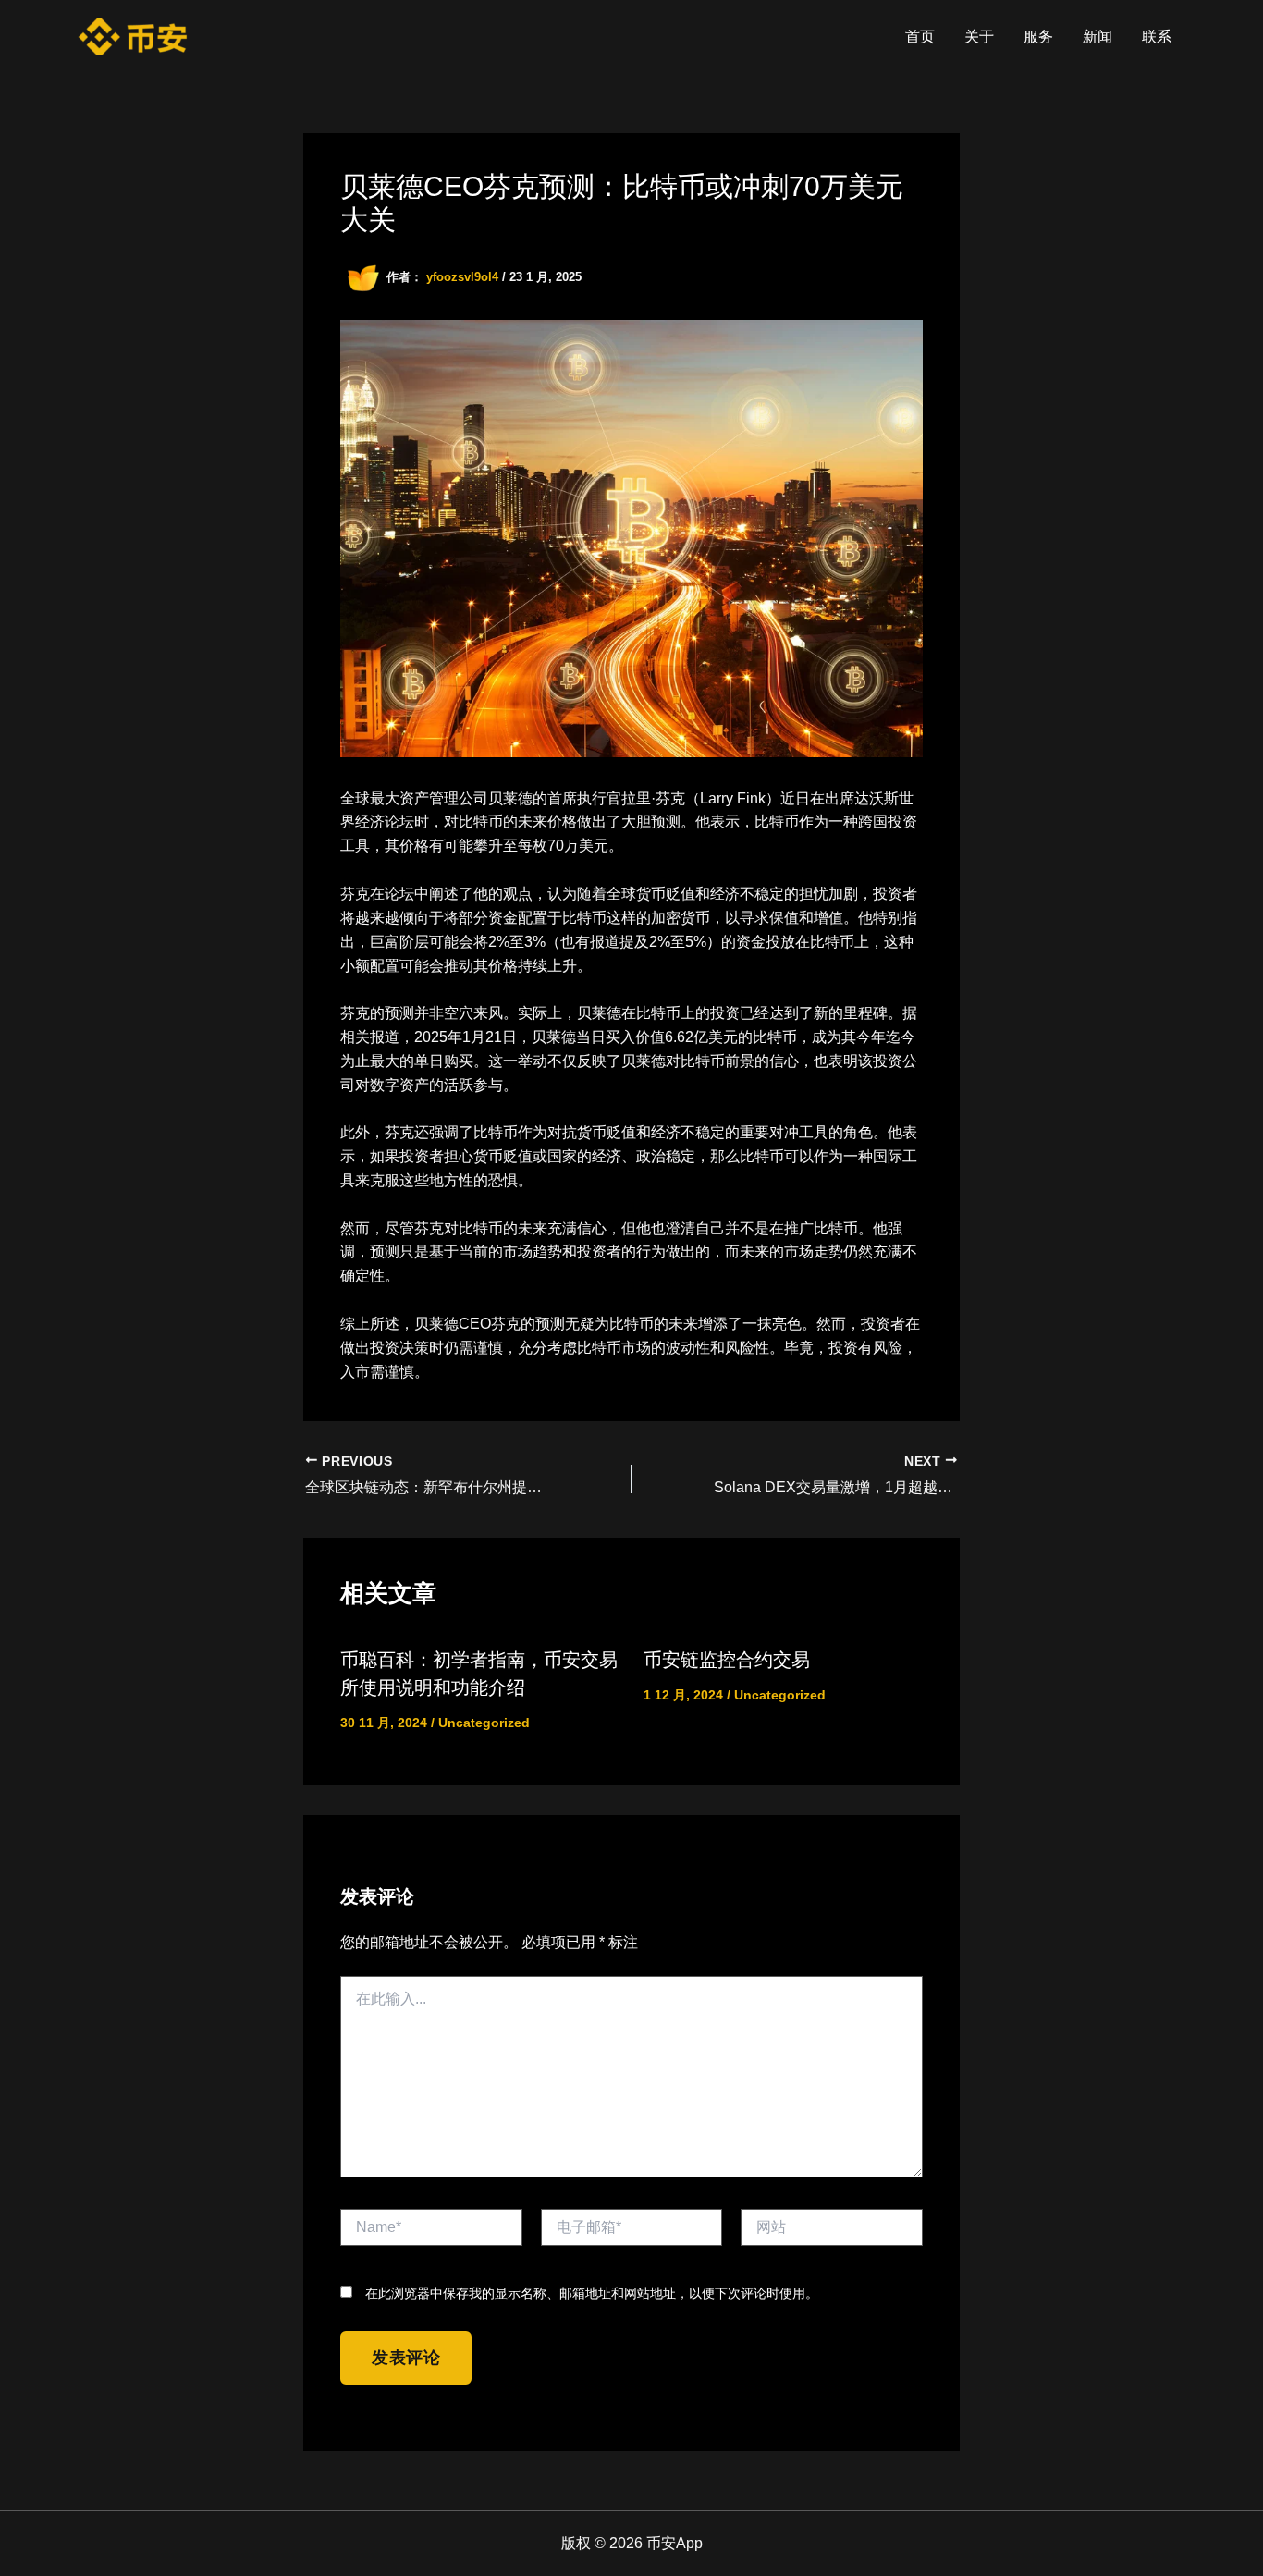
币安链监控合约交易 (727, 1660)
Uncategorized (484, 1723)
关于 (979, 37)
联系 (1157, 37)
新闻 (1097, 37)
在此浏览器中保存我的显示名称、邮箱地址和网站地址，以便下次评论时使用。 (592, 2293)
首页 (920, 37)
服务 (1038, 37)
